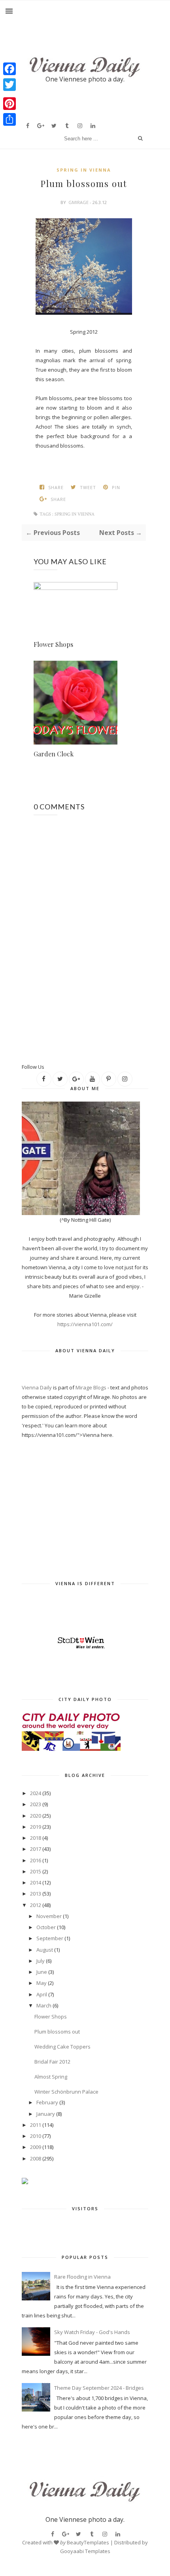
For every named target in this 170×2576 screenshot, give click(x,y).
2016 (36, 1860)
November (49, 1916)
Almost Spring (51, 2077)
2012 (36, 1905)
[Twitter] (9, 85)
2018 (36, 1838)
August (45, 1950)
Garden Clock (54, 754)
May (42, 1983)
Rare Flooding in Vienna (82, 2277)
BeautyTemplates (88, 2542)
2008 (36, 2158)
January (46, 2114)
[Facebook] (9, 69)
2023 (36, 1804)
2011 (36, 2125)
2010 (36, 2136)
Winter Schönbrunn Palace (66, 2092)
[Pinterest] (9, 104)
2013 (36, 1894)
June (42, 1972)
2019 (36, 1827)
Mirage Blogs (91, 1387)
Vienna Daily (37, 1387)
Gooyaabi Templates (85, 2551)
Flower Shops (53, 644)
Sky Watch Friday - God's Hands (92, 2332)
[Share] (9, 119)
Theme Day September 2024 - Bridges (99, 2388)
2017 (36, 1849)
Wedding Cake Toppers (62, 2047)
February (47, 2102)
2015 (36, 1871)
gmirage (78, 202)
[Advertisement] (96, 1049)
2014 (36, 1882)
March (44, 2005)
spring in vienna (84, 170)
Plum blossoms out (57, 2032)
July (41, 1961)
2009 (36, 2147)
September (50, 1938)
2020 (36, 1816)
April (42, 1994)
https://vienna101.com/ (85, 1324)
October (46, 1927)
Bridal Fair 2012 (52, 2062)
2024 (36, 1793)
